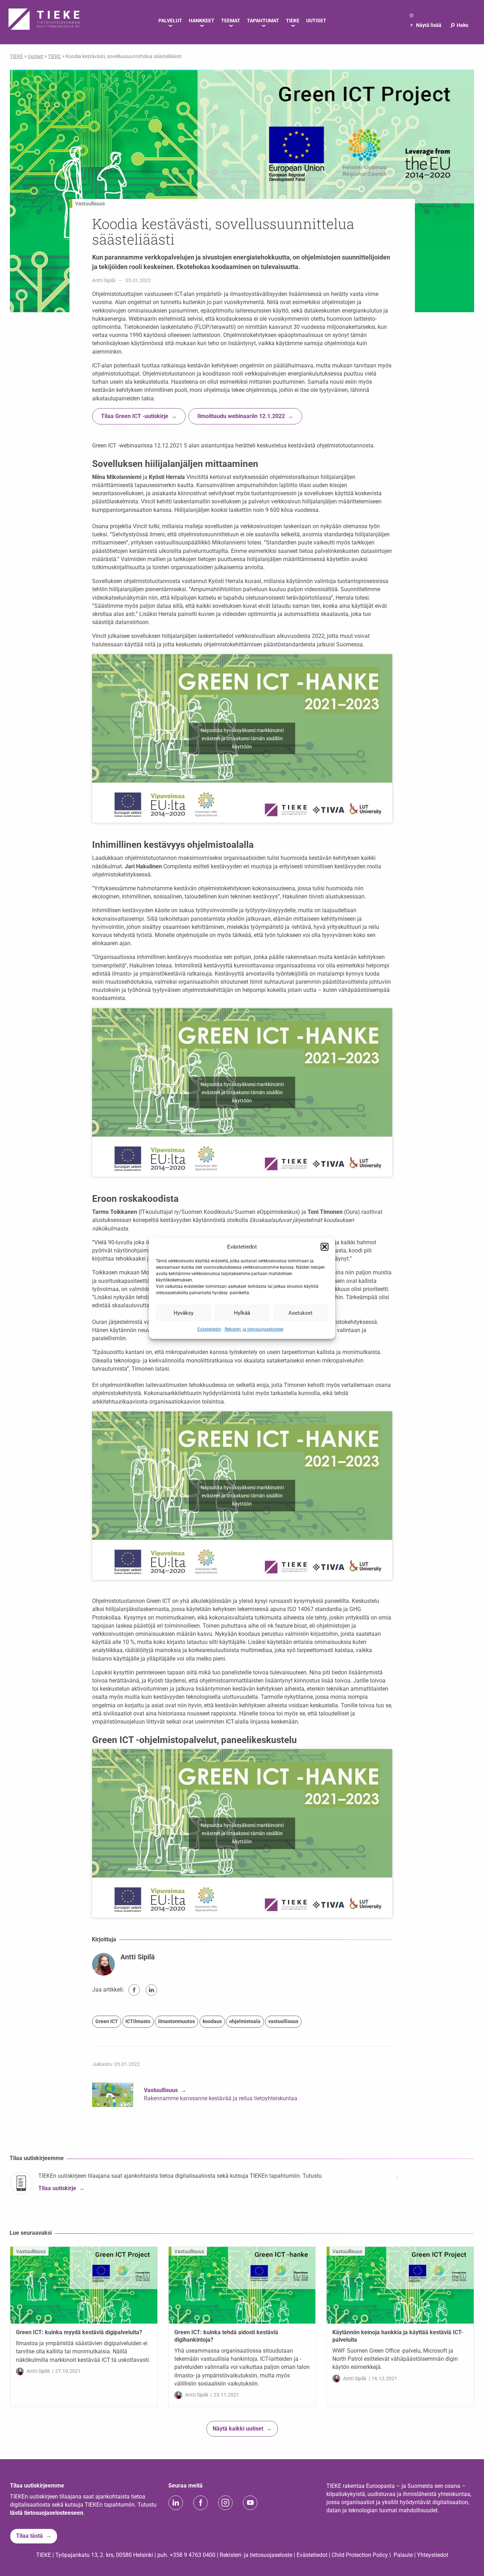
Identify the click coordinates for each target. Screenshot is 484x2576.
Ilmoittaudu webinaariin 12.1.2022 (241, 416)
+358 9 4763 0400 (193, 2555)
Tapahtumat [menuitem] (263, 21)
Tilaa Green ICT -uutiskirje (135, 416)
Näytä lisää (426, 25)
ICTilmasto (138, 2021)
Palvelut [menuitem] (170, 21)
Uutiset (35, 56)
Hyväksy (184, 1313)
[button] (325, 1247)
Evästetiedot (209, 1329)
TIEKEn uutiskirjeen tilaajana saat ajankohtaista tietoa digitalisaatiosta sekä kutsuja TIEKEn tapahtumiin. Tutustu (181, 2176)
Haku (459, 25)
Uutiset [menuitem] (316, 21)
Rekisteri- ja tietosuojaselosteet (254, 1329)
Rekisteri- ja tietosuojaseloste (256, 2555)
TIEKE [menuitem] (293, 21)
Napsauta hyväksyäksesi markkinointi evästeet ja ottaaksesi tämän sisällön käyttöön (242, 738)
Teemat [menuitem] (231, 21)
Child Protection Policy (360, 2555)
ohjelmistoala (245, 2021)
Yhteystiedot (433, 2555)
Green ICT (107, 2021)
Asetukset (300, 1313)
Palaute (403, 2555)
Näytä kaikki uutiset (238, 2429)
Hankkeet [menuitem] (202, 21)
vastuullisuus (283, 2021)
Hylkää (242, 1313)
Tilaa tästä (29, 2536)
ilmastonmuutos (176, 2021)
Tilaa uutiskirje (57, 2188)
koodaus (212, 2021)
